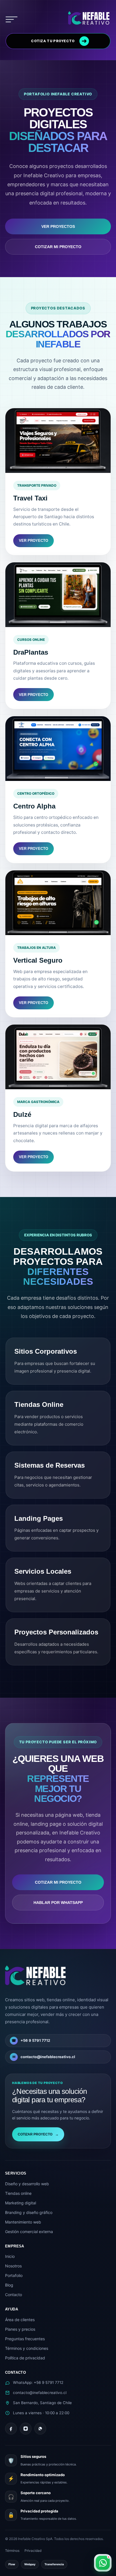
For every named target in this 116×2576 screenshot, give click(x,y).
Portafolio (14, 2275)
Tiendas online (18, 2193)
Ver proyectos (58, 226)
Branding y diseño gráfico (29, 2212)
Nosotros (13, 2266)
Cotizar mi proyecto (58, 247)
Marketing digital (21, 2203)
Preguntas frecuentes (25, 2339)
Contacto (14, 2295)
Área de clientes (20, 2320)
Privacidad (33, 2551)
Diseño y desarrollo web (27, 2184)
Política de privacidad (25, 2358)
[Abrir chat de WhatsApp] (103, 2563)
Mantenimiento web (23, 2222)
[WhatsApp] (40, 2429)
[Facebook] (11, 2429)
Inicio (10, 2256)
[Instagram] (26, 2429)
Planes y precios (20, 2329)
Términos (12, 2551)
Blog (9, 2285)
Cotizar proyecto (38, 2134)
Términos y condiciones (27, 2348)
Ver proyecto (34, 541)
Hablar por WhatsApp (58, 1903)
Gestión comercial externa (29, 2232)
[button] (12, 19)
